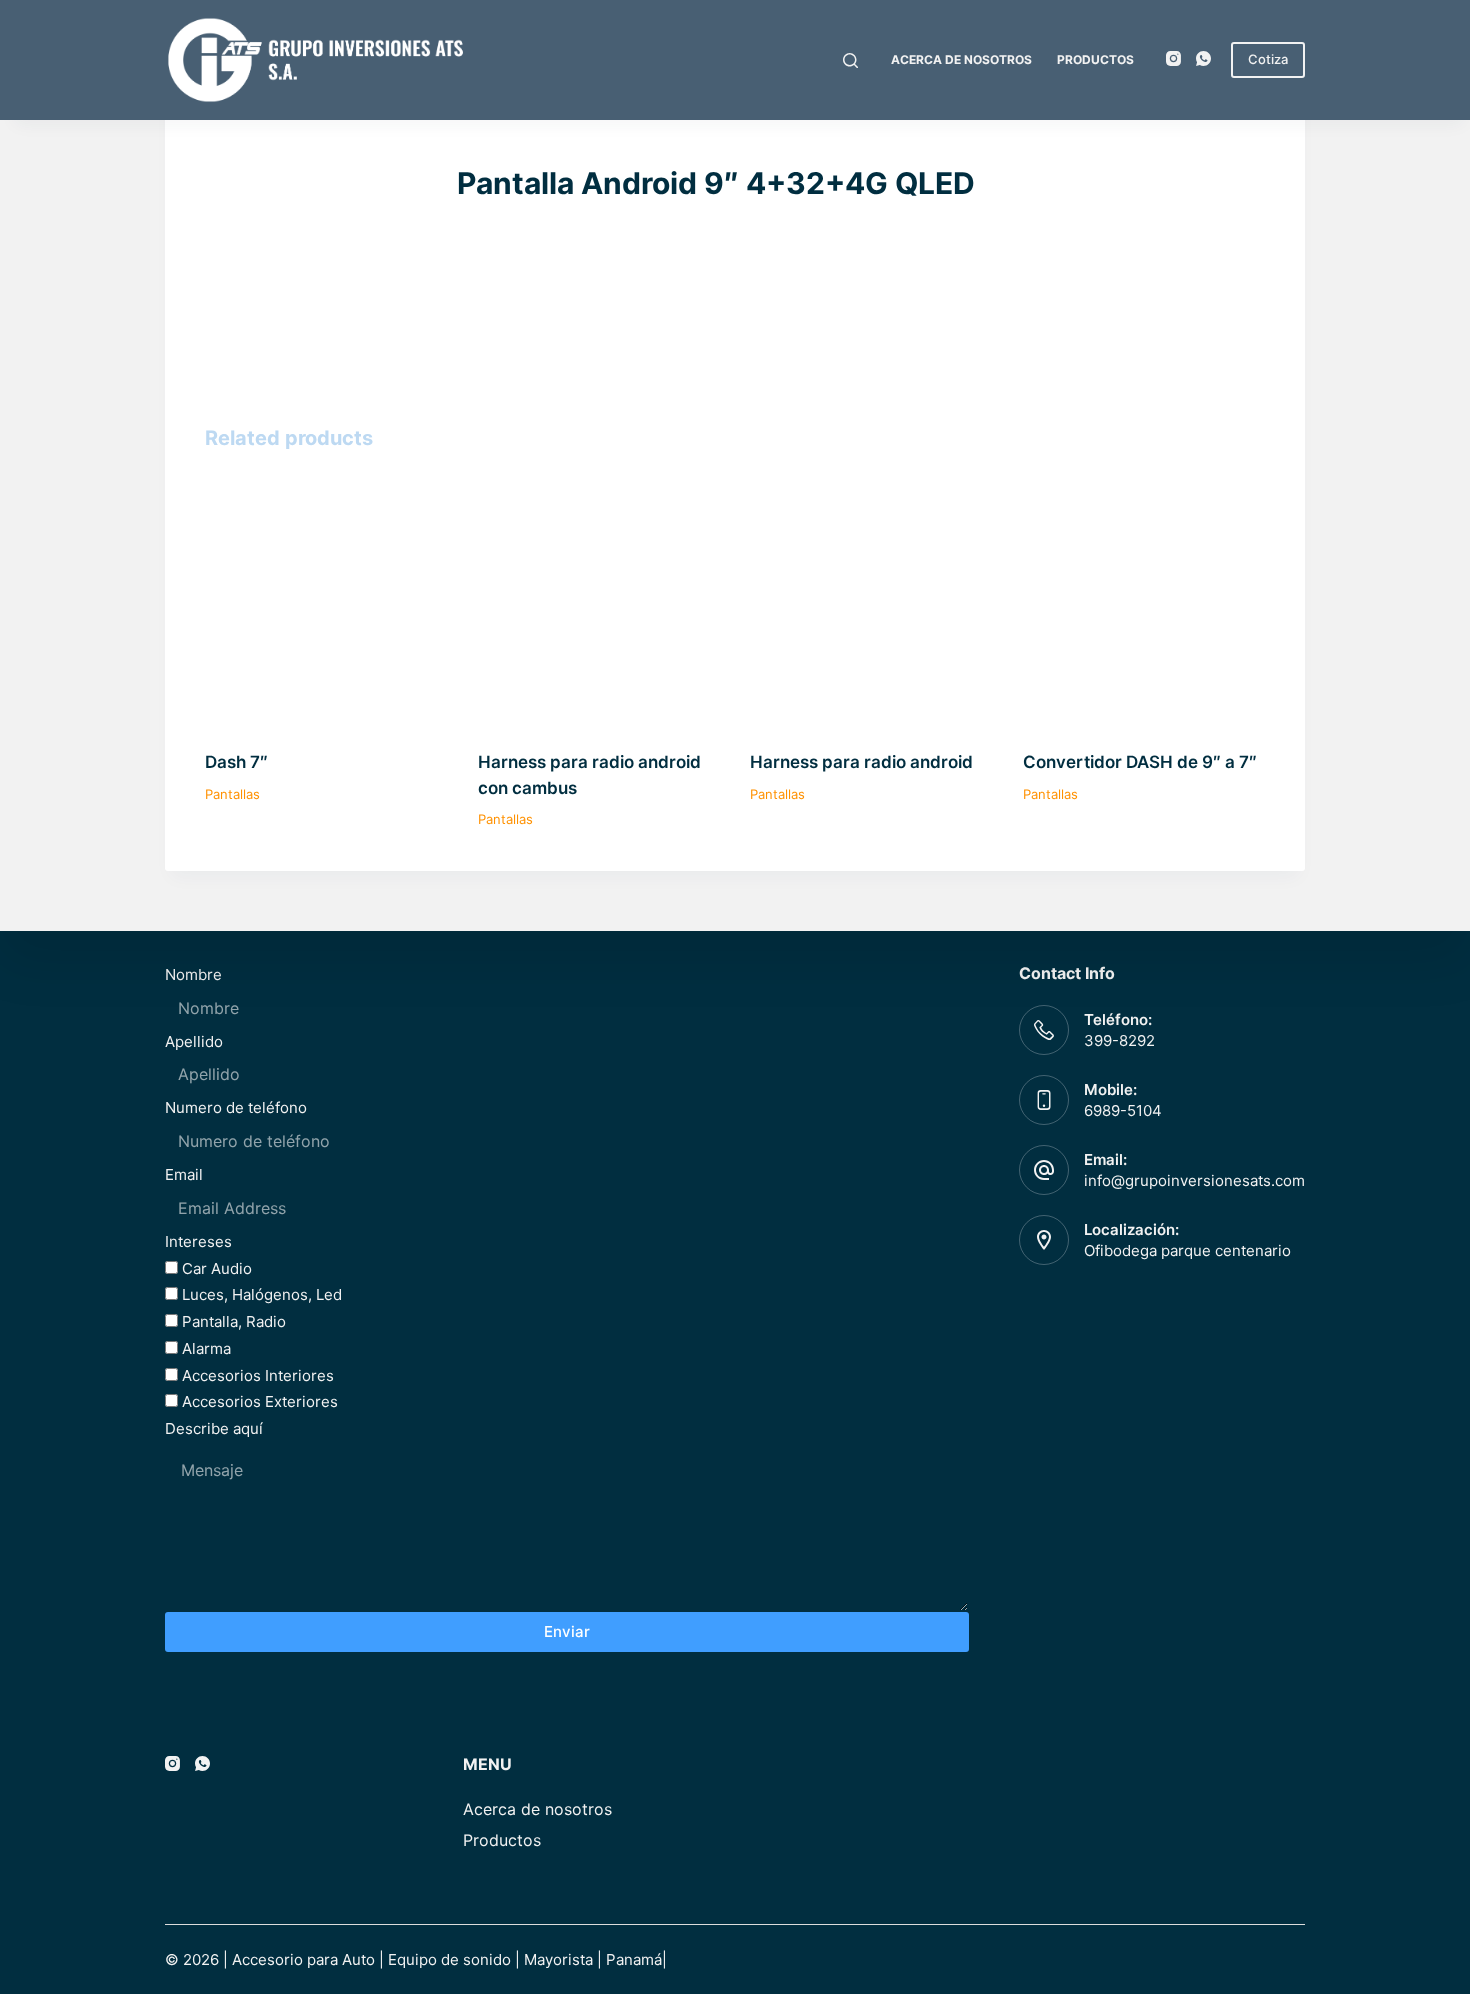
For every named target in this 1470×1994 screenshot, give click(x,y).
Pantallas (232, 794)
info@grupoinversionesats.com (1194, 1180)
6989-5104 (1123, 1110)
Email (184, 1174)
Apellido (194, 1041)
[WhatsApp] (1203, 58)
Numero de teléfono (236, 1107)
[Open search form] (850, 60)
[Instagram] (1173, 58)
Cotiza (1268, 59)
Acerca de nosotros (961, 59)
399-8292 (1119, 1040)
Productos (1095, 59)
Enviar (567, 1631)
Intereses (198, 1241)
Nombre (193, 974)
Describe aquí (214, 1428)
